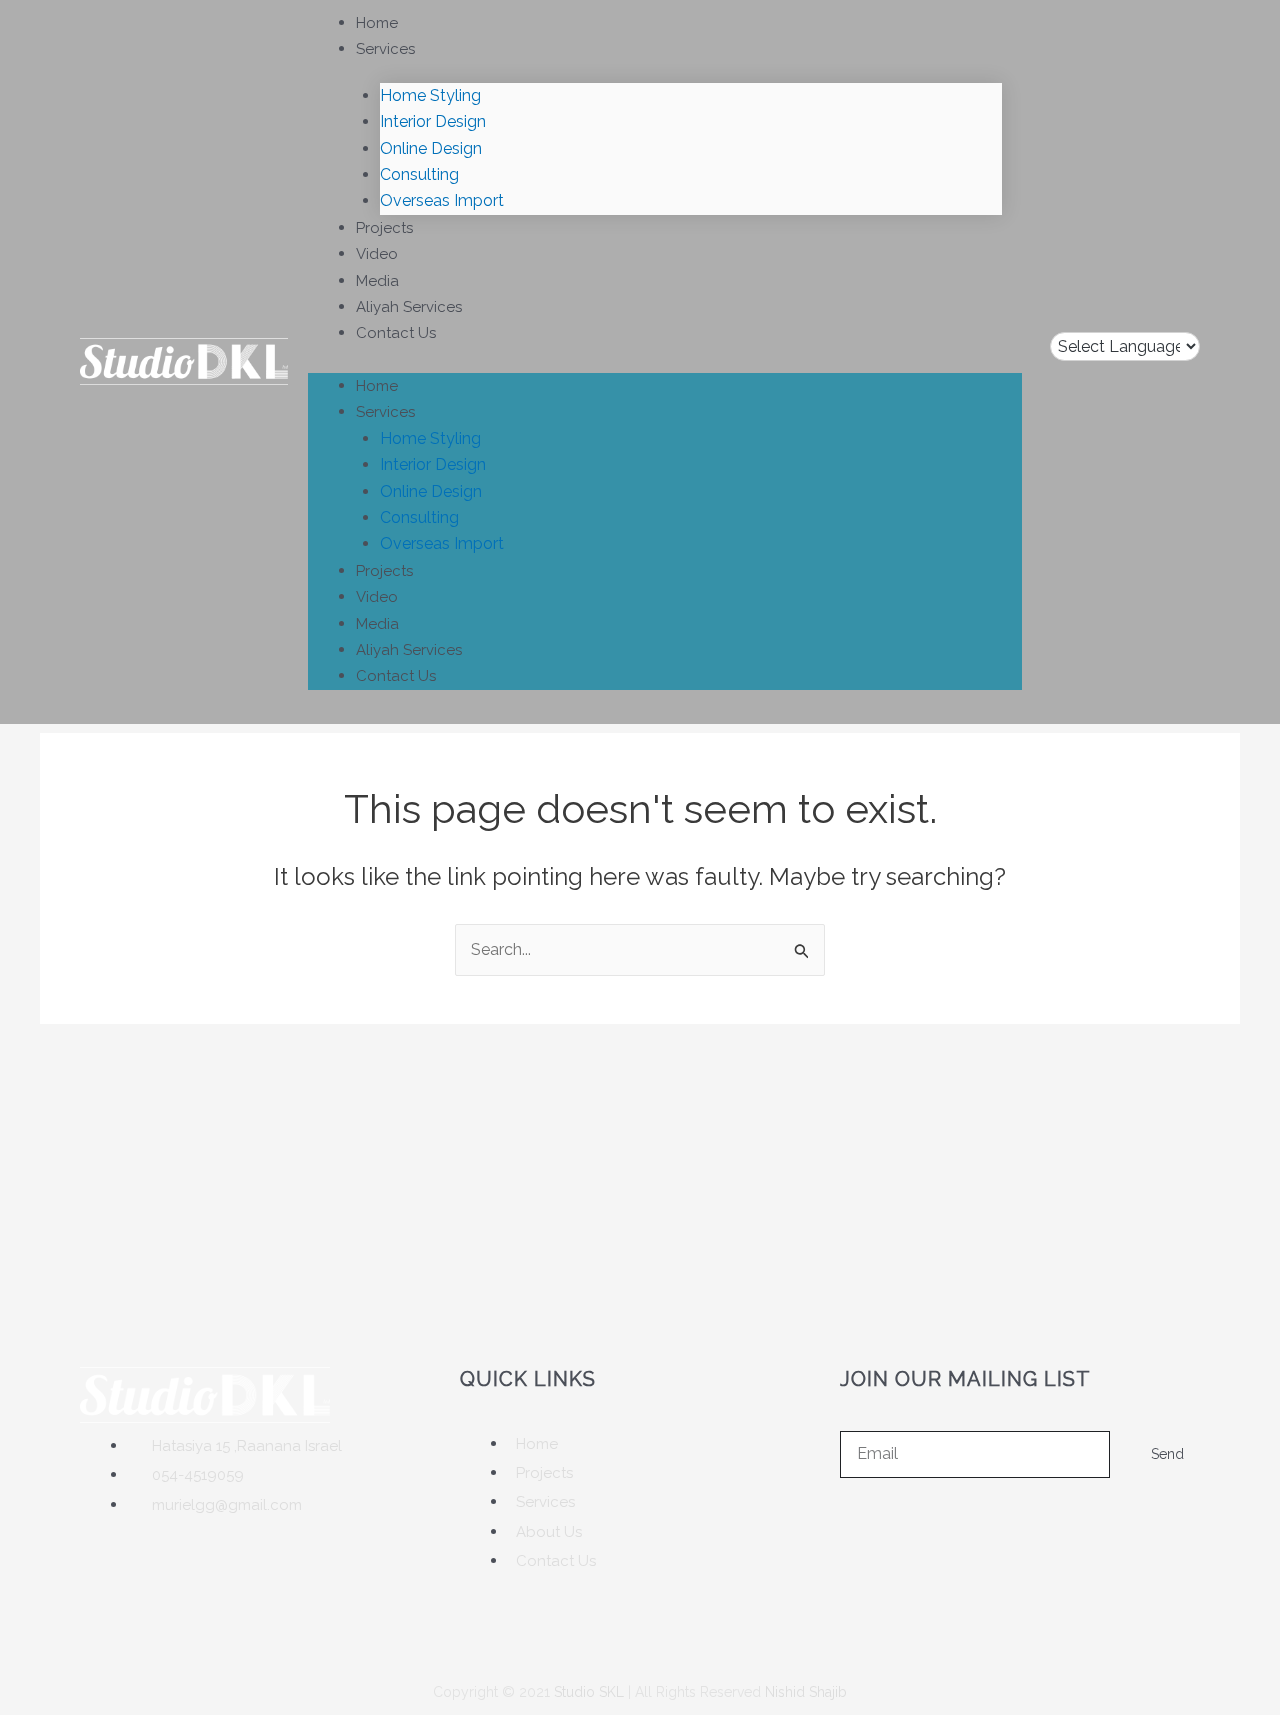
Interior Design (433, 121)
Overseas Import (442, 200)
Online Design (431, 148)
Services (385, 49)
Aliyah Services (409, 307)
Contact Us (396, 333)
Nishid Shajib (806, 1692)
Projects (384, 228)
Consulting (419, 174)
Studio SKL (589, 1692)
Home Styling (430, 95)
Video (377, 254)
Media (377, 281)
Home (377, 23)
